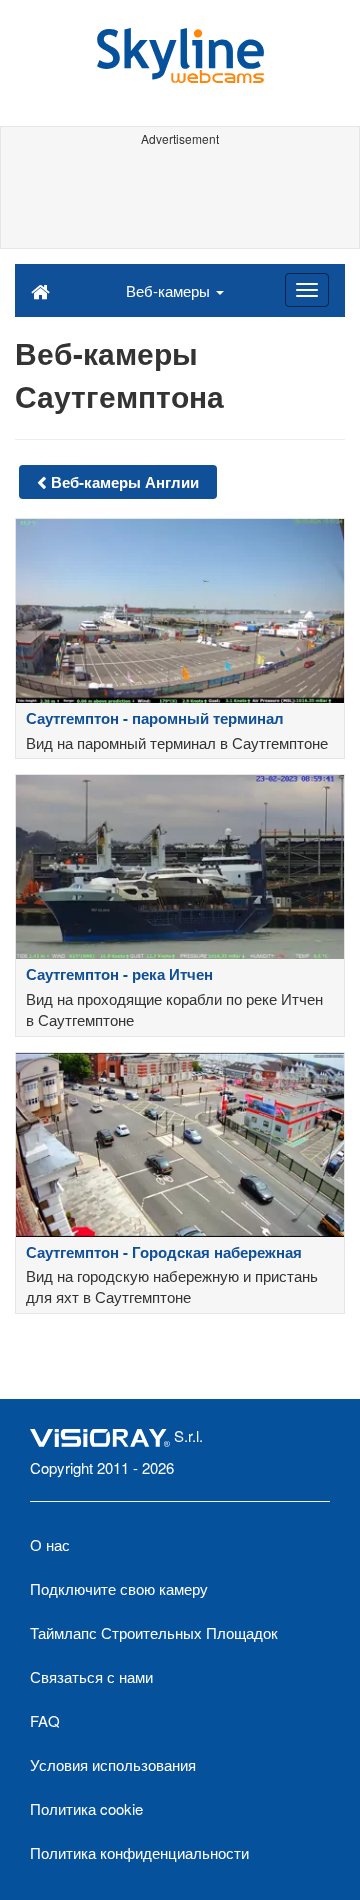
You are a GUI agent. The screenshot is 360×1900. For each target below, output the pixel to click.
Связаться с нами (91, 1676)
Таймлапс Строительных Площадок (154, 1632)
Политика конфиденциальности (139, 1852)
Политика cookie (86, 1808)
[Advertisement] (180, 198)
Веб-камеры (170, 290)
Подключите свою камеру (119, 1588)
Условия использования (113, 1764)
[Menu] (307, 290)
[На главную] (40, 290)
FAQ (45, 1720)
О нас (50, 1544)
